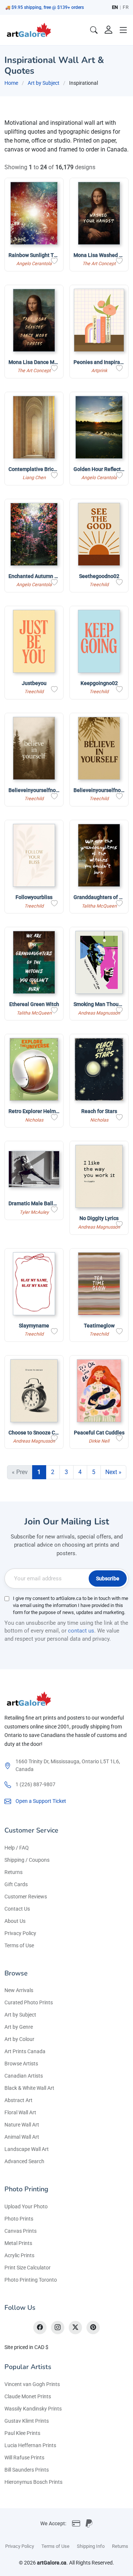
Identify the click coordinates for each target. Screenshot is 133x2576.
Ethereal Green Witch (34, 1004)
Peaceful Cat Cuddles (99, 1433)
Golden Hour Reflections (102, 469)
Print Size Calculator (28, 2268)
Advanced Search (24, 2161)
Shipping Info (91, 2546)
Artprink (99, 370)
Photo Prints (19, 2219)
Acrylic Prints (19, 2255)
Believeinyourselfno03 (35, 790)
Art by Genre (19, 2027)
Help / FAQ (17, 1848)
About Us (15, 1921)
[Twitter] (75, 2328)
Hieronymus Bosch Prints (33, 2482)
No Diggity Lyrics (99, 1218)
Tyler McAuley (34, 1212)
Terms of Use (19, 1945)
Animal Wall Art (22, 2137)
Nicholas (34, 1120)
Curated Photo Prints (29, 2002)
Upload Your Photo (26, 2206)
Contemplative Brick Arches (41, 469)
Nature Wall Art (22, 2125)
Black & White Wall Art (29, 2088)
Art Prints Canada (25, 2051)
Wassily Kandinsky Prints (33, 2409)
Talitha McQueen (99, 906)
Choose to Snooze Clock (37, 1433)
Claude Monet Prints (28, 2396)
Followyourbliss (34, 897)
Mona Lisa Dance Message (40, 362)
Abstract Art (18, 2100)
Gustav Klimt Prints (27, 2421)
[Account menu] (109, 30)
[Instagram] (58, 2328)
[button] (123, 30)
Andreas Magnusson (99, 1013)
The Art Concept (99, 263)
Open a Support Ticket (41, 1801)
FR (126, 7)
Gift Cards (16, 1884)
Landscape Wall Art (27, 2149)
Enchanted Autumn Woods (39, 576)
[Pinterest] (93, 2328)
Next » (113, 1472)
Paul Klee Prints (22, 2433)
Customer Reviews (26, 1897)
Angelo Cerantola (34, 263)
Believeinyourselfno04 (100, 790)
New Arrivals (19, 1990)
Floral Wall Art (20, 2112)
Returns (13, 1872)
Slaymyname (34, 1326)
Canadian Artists (24, 2076)
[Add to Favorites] (54, 261)
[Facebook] (40, 2328)
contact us (81, 1631)
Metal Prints (18, 2243)
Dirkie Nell (99, 1441)
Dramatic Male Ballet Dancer (42, 1203)
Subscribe (108, 1578)
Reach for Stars (99, 1111)
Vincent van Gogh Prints (32, 2384)
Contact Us (17, 1909)
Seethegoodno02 (99, 576)
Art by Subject (44, 83)
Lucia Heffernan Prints (30, 2445)
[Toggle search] (94, 30)
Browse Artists (21, 2064)
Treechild (99, 584)
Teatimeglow (99, 1326)
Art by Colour (19, 2039)
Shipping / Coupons (27, 1860)
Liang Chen (34, 477)
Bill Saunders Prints (27, 2470)
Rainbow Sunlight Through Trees (47, 255)
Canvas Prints (21, 2231)
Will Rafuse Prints (24, 2458)
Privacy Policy (20, 1933)
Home (11, 83)
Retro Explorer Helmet (35, 1111)
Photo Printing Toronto (31, 2280)
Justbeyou (34, 683)
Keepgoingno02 (99, 683)
